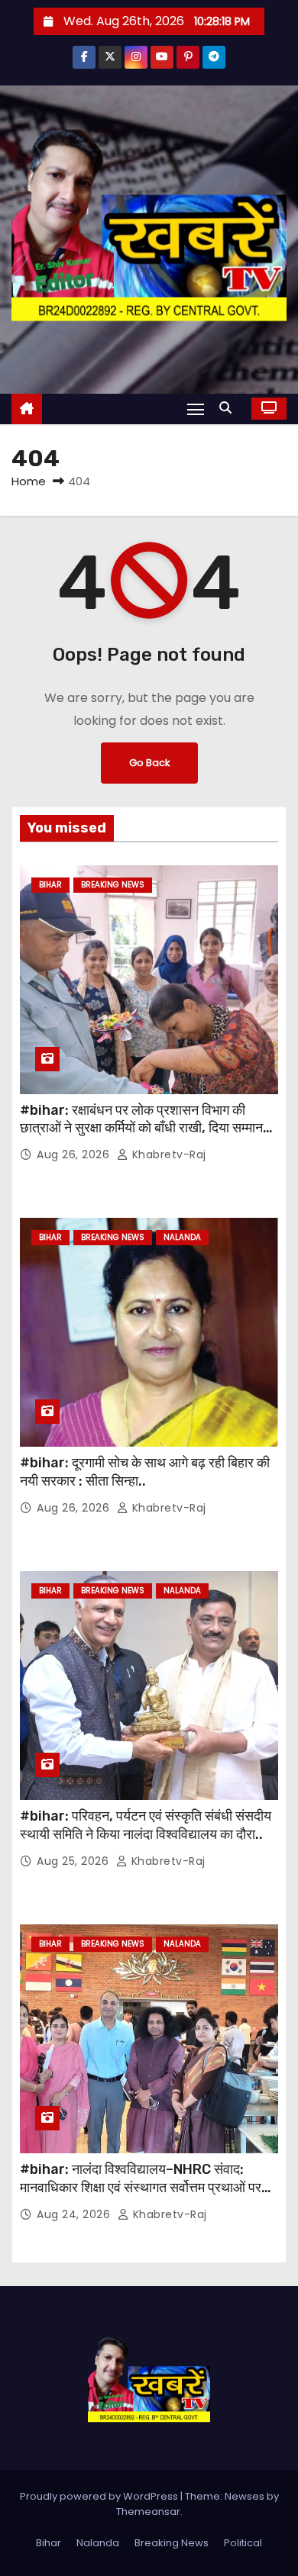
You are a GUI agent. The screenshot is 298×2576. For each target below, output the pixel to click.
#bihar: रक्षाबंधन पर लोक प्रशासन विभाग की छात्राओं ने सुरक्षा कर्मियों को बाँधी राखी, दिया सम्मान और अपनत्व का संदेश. (141, 1129)
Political (243, 2543)
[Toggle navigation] (196, 409)
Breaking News (113, 885)
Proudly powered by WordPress (100, 2496)
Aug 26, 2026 (75, 1154)
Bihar (50, 885)
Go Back (149, 763)
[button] (229, 408)
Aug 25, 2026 (74, 1861)
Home (29, 481)
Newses (245, 2496)
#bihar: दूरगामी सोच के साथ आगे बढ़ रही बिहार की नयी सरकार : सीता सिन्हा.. (145, 1472)
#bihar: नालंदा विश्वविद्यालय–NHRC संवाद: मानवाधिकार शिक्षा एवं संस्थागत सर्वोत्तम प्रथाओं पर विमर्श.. (141, 2188)
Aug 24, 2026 (75, 2214)
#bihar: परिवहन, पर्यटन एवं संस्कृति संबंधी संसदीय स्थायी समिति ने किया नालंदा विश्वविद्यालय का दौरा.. (146, 1825)
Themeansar (148, 2512)
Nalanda (182, 1237)
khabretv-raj (167, 1154)
